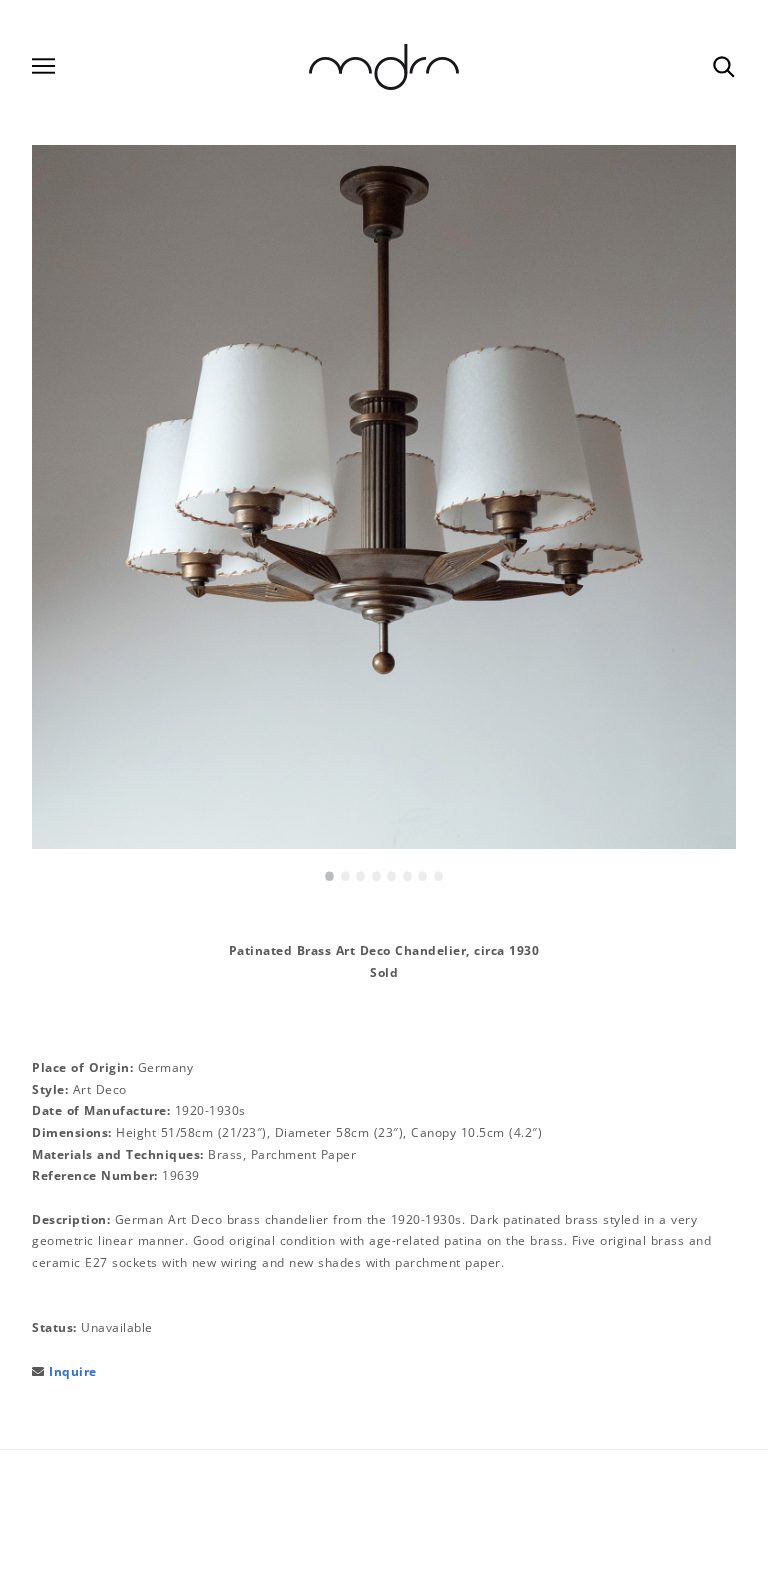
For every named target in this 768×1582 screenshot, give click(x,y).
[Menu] (43, 66)
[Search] (723, 66)
